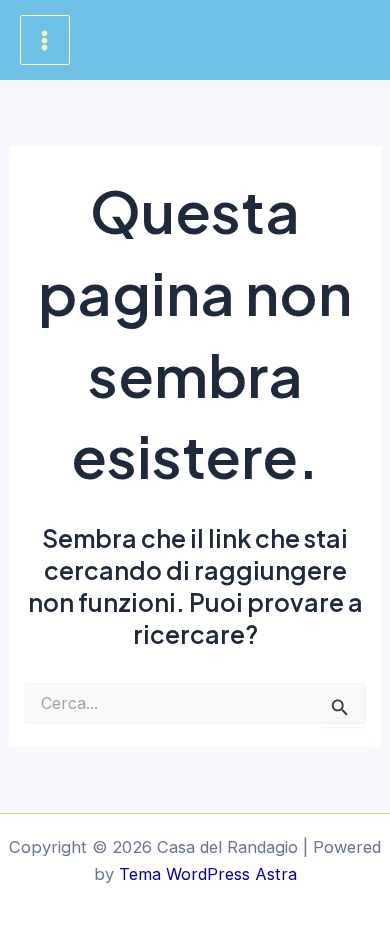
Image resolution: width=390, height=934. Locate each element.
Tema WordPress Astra (208, 874)
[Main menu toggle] (45, 40)
